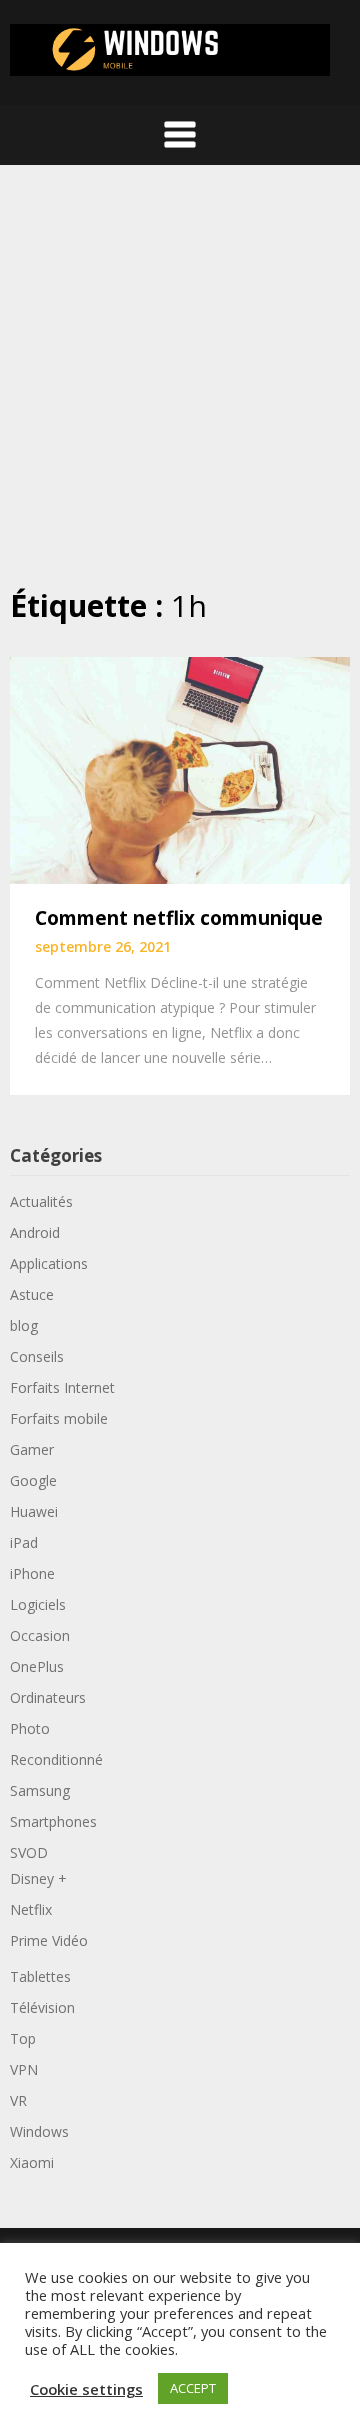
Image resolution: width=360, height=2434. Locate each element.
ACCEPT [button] (193, 2388)
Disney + (38, 1878)
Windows (39, 2131)
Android (35, 1232)
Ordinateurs (48, 1697)
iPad (24, 1542)
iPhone (32, 1573)
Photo (30, 1728)
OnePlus (37, 1666)
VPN (24, 2069)
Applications (49, 1263)
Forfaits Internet (62, 1387)
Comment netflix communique (179, 918)
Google (33, 1480)
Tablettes (40, 1976)
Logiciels (38, 1604)
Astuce (32, 1294)
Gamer (32, 1449)
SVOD (29, 1852)
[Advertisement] (180, 375)
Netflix (31, 1909)
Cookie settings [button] (86, 2389)
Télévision (42, 2007)
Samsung (40, 1790)
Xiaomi (32, 2162)
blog (24, 1325)
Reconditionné (56, 1759)
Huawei (34, 1511)
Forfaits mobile (59, 1418)
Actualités (41, 1201)
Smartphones (53, 1821)
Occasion (40, 1635)
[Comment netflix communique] (180, 769)
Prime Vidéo (49, 1940)
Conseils (37, 1356)
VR (18, 2100)
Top (23, 2038)
